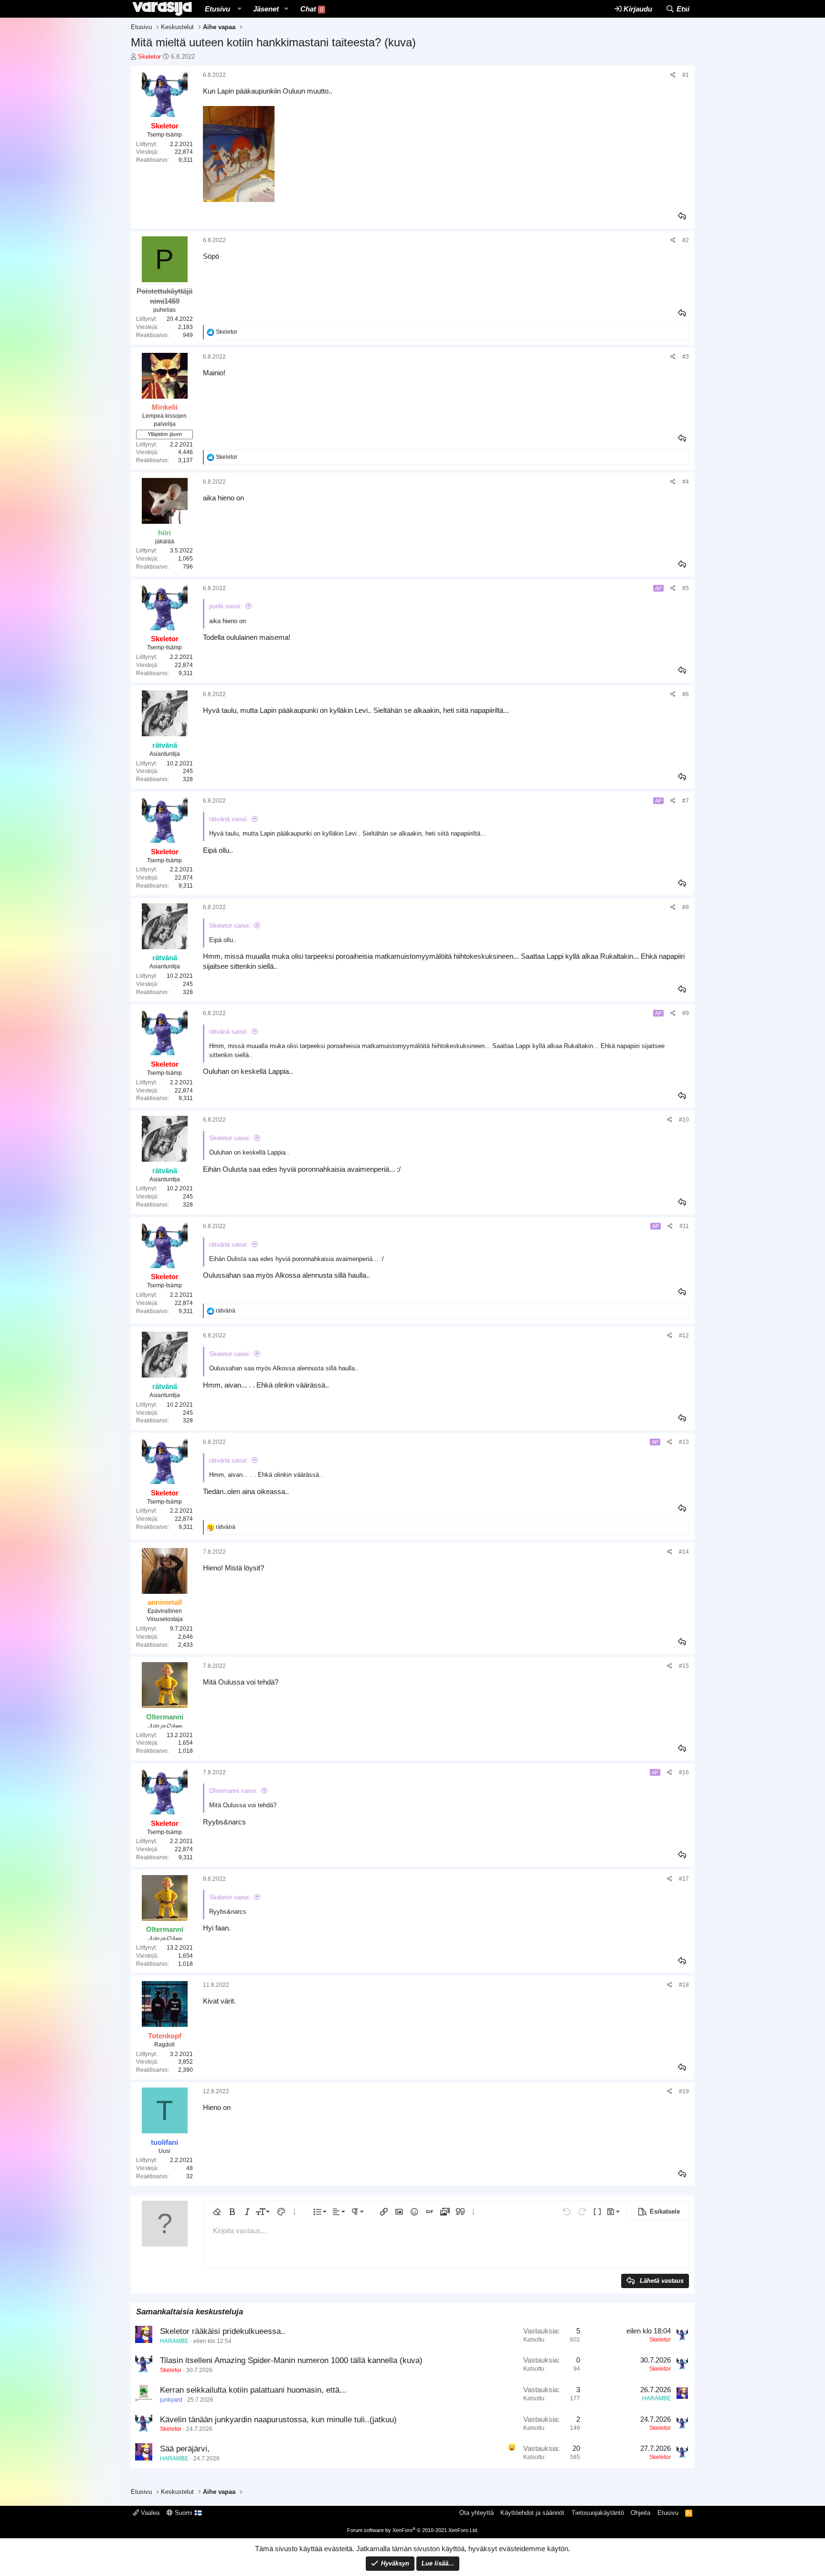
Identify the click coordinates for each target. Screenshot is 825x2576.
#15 (684, 1666)
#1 (686, 75)
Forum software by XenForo (413, 2530)
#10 (684, 1120)
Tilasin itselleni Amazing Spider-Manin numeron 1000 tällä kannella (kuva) (291, 2360)
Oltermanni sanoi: (233, 1791)
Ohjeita (640, 2513)
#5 (686, 588)
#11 (684, 1226)
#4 (686, 482)
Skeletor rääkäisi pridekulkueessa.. (223, 2331)
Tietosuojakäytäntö (598, 2513)
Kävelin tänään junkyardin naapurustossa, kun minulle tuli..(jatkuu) (278, 2420)
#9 (686, 1013)
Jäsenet (266, 9)
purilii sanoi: (226, 606)
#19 (684, 2091)
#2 (686, 240)
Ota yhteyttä (476, 2513)
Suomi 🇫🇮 (187, 2513)
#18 (684, 1985)
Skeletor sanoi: (230, 926)
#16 (684, 1772)
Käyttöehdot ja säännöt (532, 2513)
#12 (684, 1336)
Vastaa (683, 216)
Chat (312, 9)
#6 (686, 694)
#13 (684, 1442)
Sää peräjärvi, (185, 2449)
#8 (686, 907)
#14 (684, 1552)
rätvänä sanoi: (229, 819)
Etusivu (217, 9)
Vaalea (149, 2513)
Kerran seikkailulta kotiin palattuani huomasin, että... (253, 2390)
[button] (239, 9)
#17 (684, 1879)
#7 (686, 801)
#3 (686, 357)
